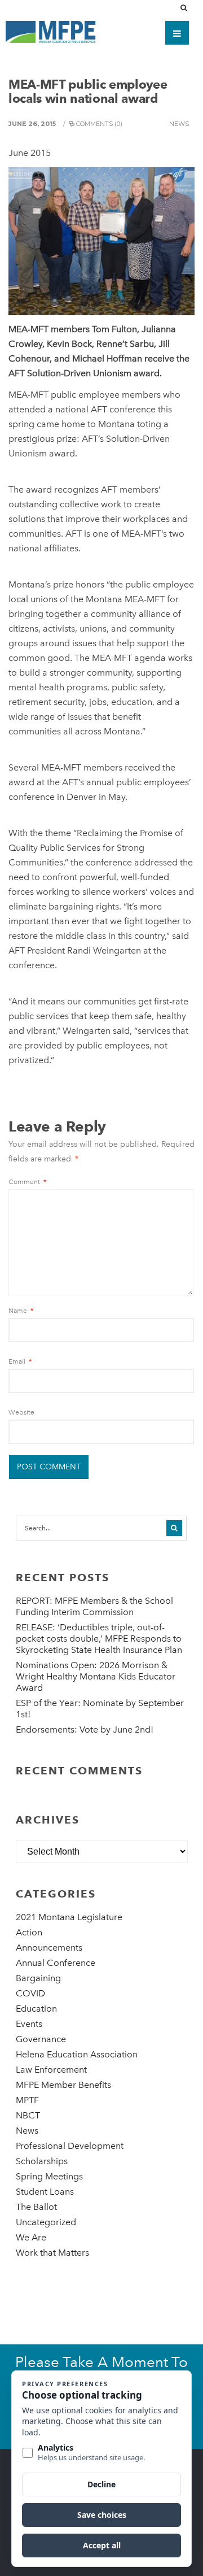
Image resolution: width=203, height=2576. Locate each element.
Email (20, 1361)
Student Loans (45, 2192)
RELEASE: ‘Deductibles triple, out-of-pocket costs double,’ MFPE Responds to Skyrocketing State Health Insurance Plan (99, 1639)
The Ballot (36, 2207)
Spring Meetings (49, 2176)
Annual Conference (56, 1963)
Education (36, 2009)
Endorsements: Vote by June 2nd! (85, 1729)
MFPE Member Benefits (63, 2085)
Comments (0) (99, 124)
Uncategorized (46, 2222)
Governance (41, 2039)
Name (21, 1311)
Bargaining (38, 1978)
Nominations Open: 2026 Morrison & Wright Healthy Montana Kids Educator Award (96, 1676)
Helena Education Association (77, 2054)
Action (29, 1932)
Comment (27, 1182)
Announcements (49, 1948)
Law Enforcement (51, 2070)
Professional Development (70, 2146)
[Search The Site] (186, 8)
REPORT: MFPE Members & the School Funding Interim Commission (94, 1606)
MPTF (27, 2100)
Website (21, 1412)
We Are (31, 2237)
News (179, 124)
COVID (30, 1993)
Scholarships (42, 2161)
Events (29, 2024)
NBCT (28, 2115)
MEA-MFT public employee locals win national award (88, 91)
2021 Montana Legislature (69, 1917)
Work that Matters (52, 2253)
